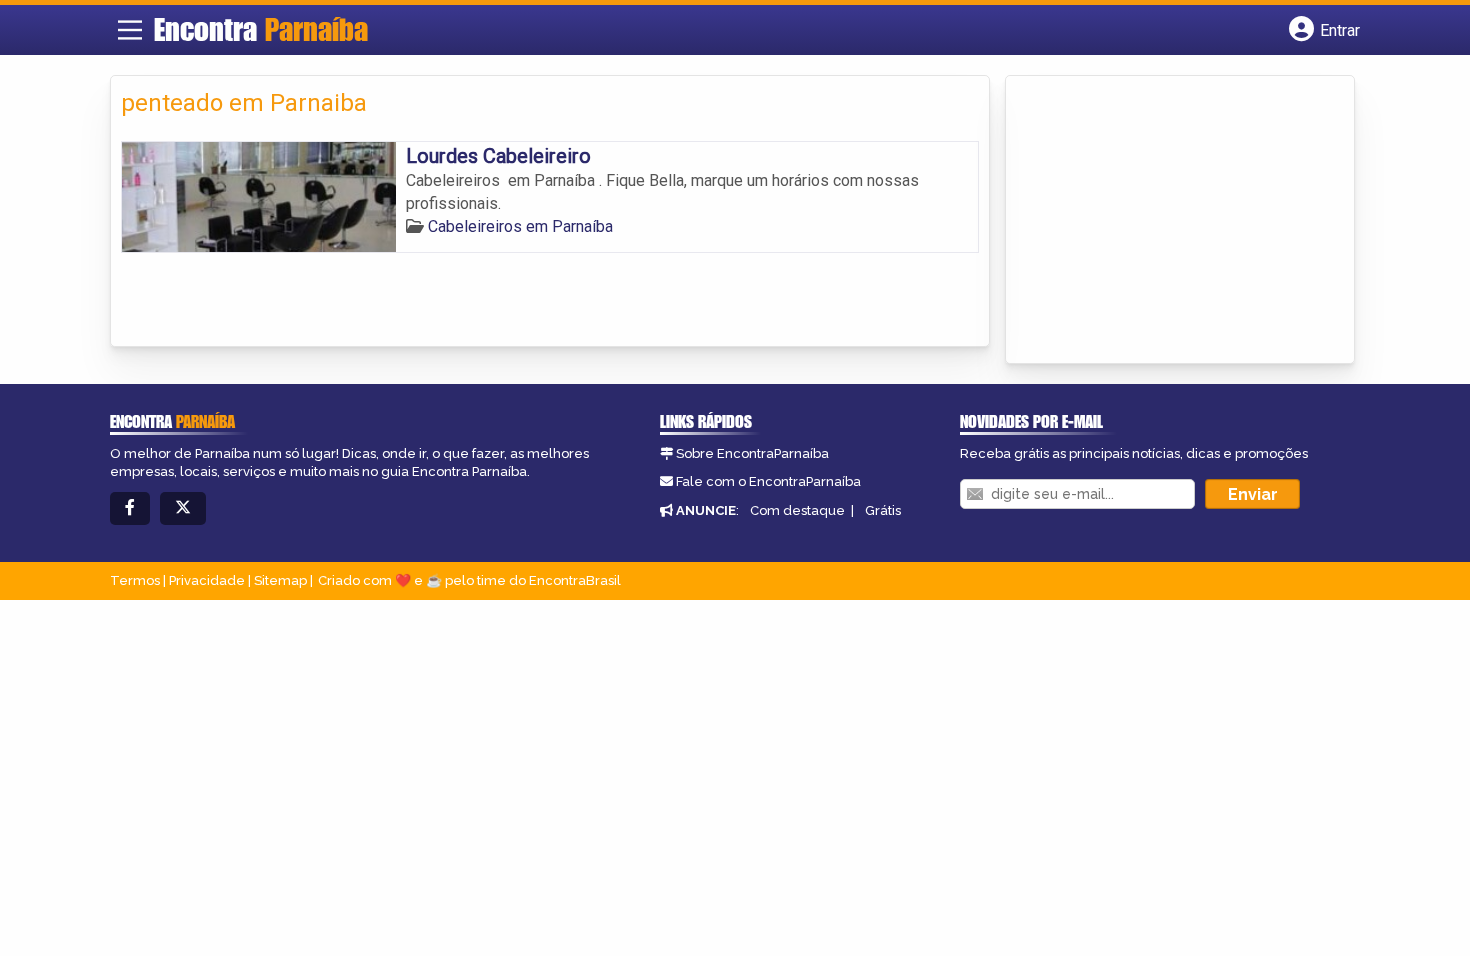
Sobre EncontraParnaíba (752, 453)
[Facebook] (130, 508)
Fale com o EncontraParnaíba (768, 481)
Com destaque (797, 510)
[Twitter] (183, 508)
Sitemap (280, 580)
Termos (135, 580)
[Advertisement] (1166, 221)
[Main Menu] (130, 30)
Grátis (883, 510)
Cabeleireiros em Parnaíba (520, 226)
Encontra (261, 29)
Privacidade (207, 580)
